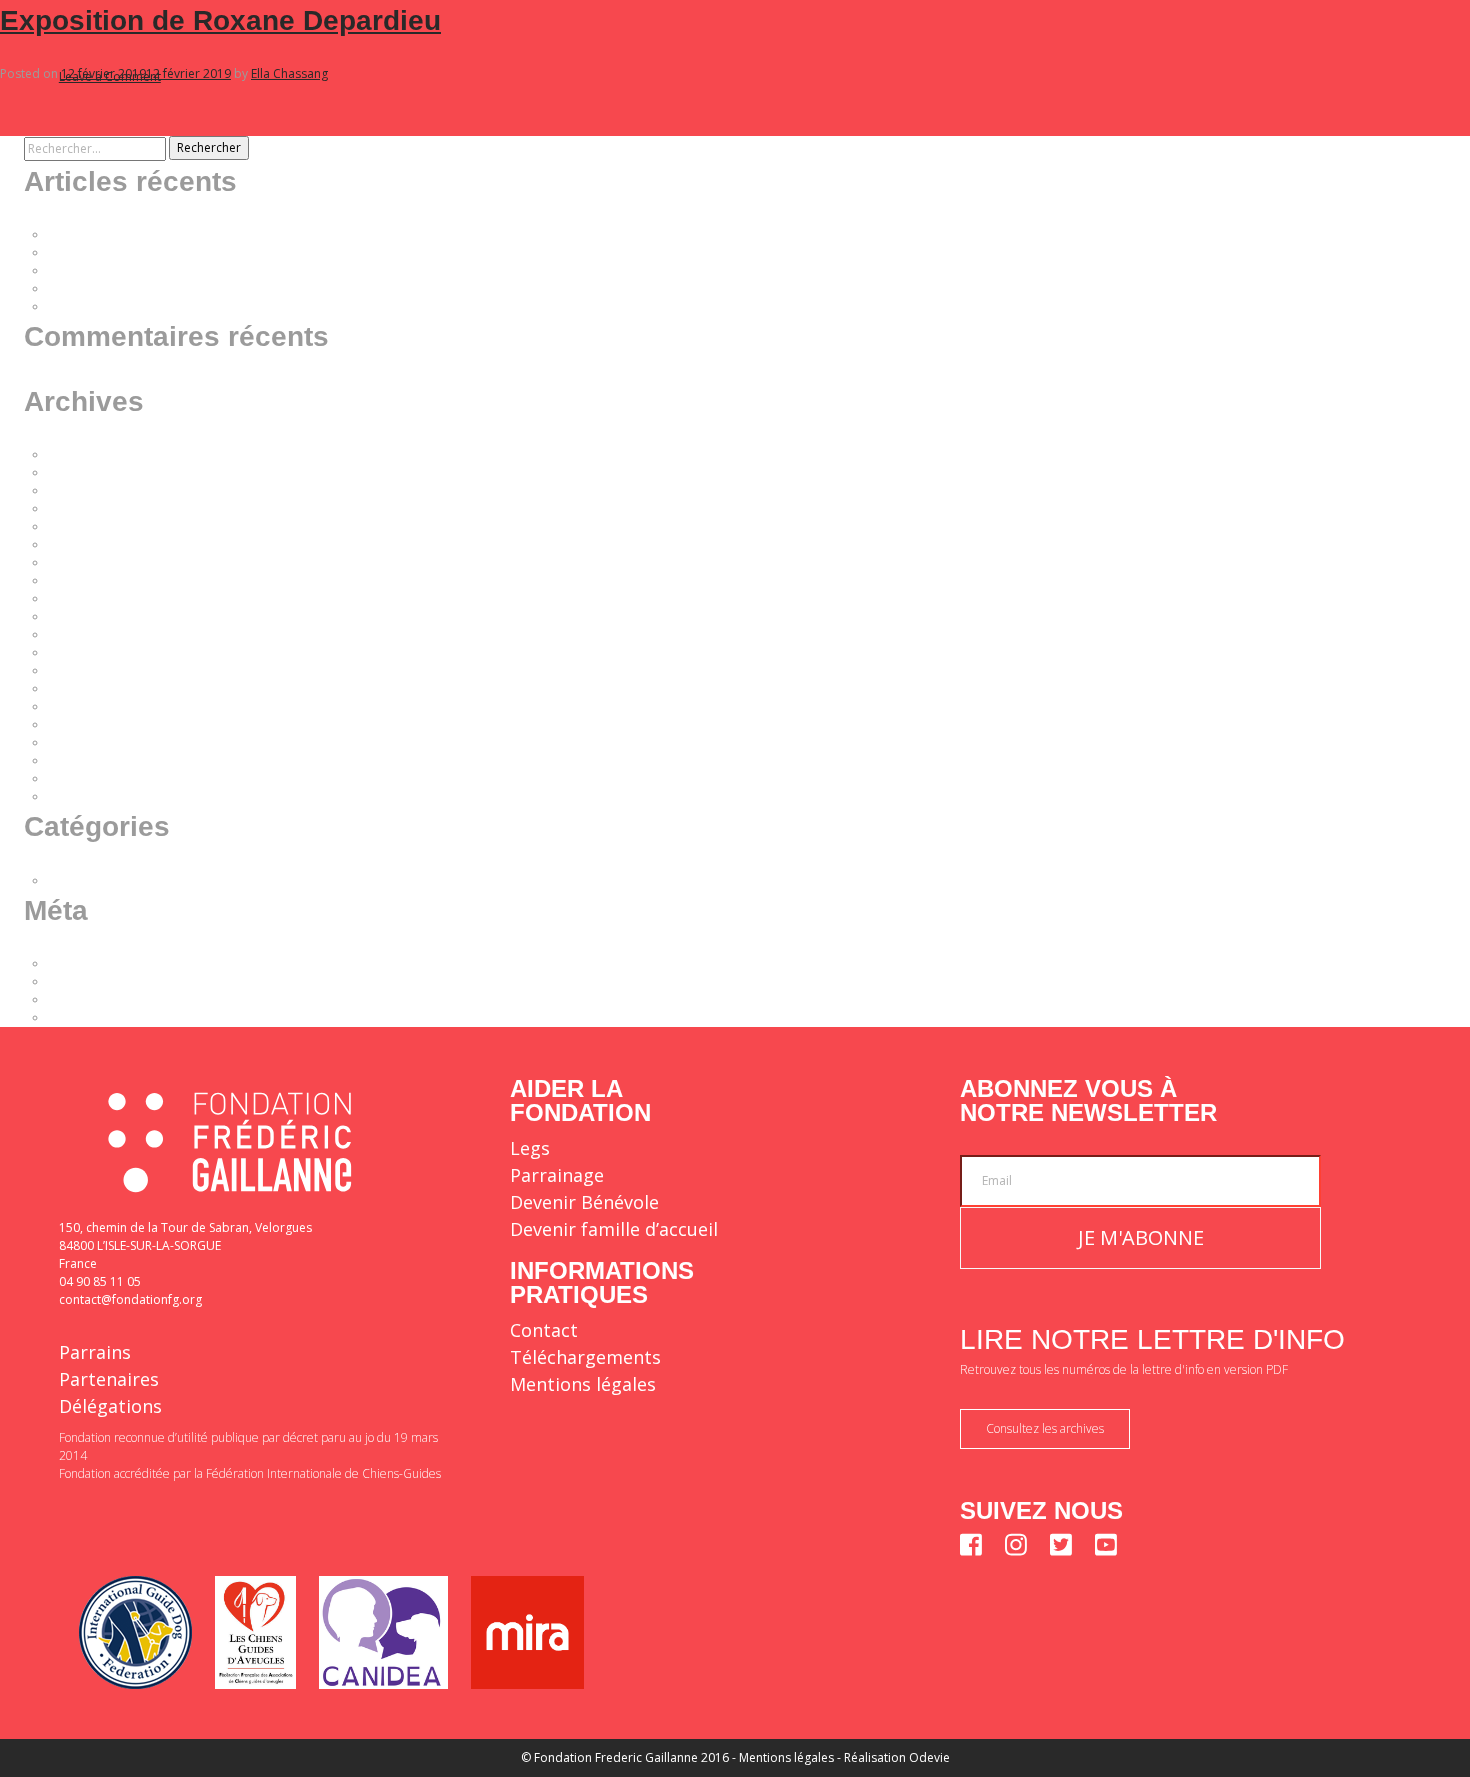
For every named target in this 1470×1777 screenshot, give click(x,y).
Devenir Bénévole (584, 1202)
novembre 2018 (93, 778)
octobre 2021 (86, 562)
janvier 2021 (82, 616)
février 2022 (82, 526)
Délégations (110, 1406)
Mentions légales (583, 1384)
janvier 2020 (82, 670)
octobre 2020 (86, 652)
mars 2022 (78, 508)
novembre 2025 (93, 454)
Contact (544, 1330)
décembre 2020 (93, 634)
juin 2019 (73, 706)
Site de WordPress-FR (108, 1017)
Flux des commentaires (113, 999)
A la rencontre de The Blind (125, 288)
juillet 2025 (78, 472)
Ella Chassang (289, 73)
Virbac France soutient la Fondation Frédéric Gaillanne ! (204, 306)
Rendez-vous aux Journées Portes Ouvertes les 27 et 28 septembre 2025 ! (255, 252)
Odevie (929, 1757)
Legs (530, 1148)
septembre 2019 (95, 688)
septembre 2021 (95, 580)
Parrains (95, 1352)
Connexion (78, 963)
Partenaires (109, 1379)
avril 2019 (75, 724)
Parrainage (557, 1175)
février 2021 (82, 598)
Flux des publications (107, 981)
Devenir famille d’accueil (614, 1229)
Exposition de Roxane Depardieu (220, 20)
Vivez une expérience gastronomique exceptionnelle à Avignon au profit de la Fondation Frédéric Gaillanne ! (353, 234)
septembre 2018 (95, 796)
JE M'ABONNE (1141, 1237)
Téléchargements (585, 1357)
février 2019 (82, 742)
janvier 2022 (82, 544)
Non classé (79, 880)
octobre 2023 (86, 490)
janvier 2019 (82, 760)
